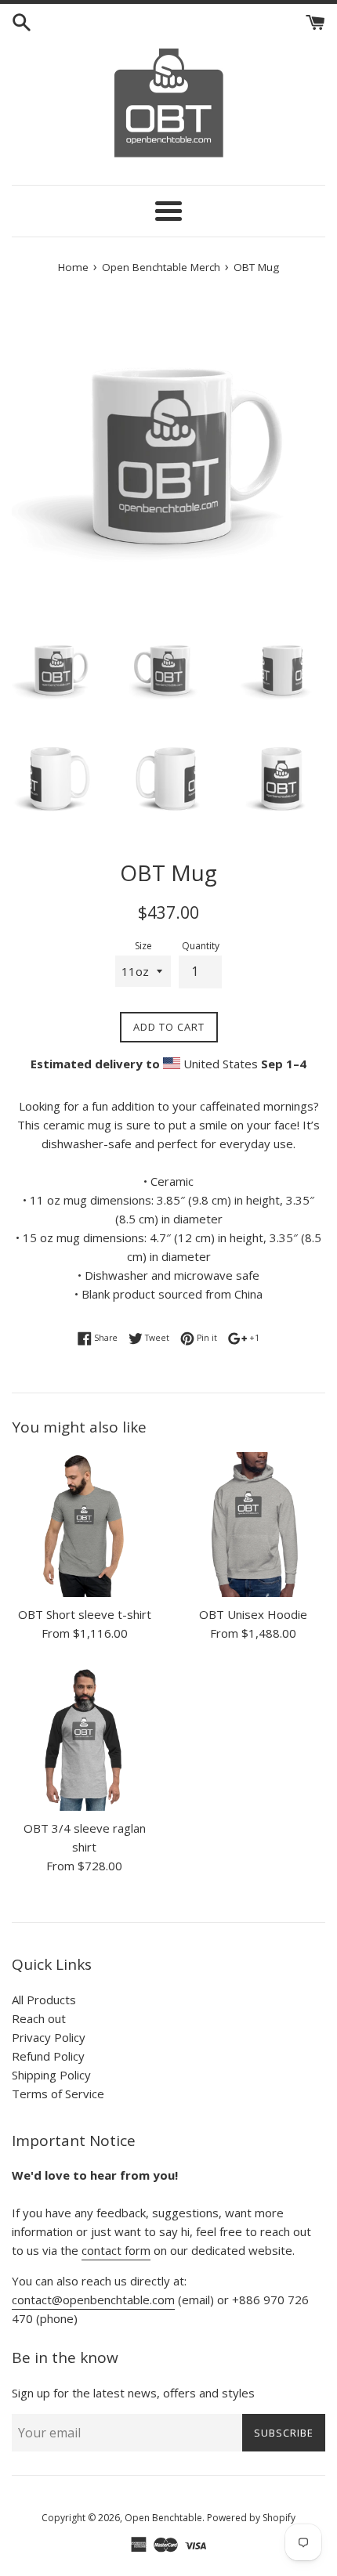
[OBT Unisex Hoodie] (253, 1525)
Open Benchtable (163, 2518)
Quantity (201, 946)
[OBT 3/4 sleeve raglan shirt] (84, 1738)
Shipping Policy (51, 2075)
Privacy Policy (49, 2037)
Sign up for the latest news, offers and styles (133, 2393)
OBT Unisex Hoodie (253, 1614)
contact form (116, 2250)
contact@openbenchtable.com (93, 2300)
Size (143, 946)
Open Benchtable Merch (161, 267)
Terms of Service (58, 2094)
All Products (44, 2000)
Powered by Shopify (251, 2518)
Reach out (39, 2018)
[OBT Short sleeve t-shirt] (84, 1525)
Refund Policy (48, 2056)
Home (73, 267)
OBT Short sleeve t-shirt (85, 1614)
